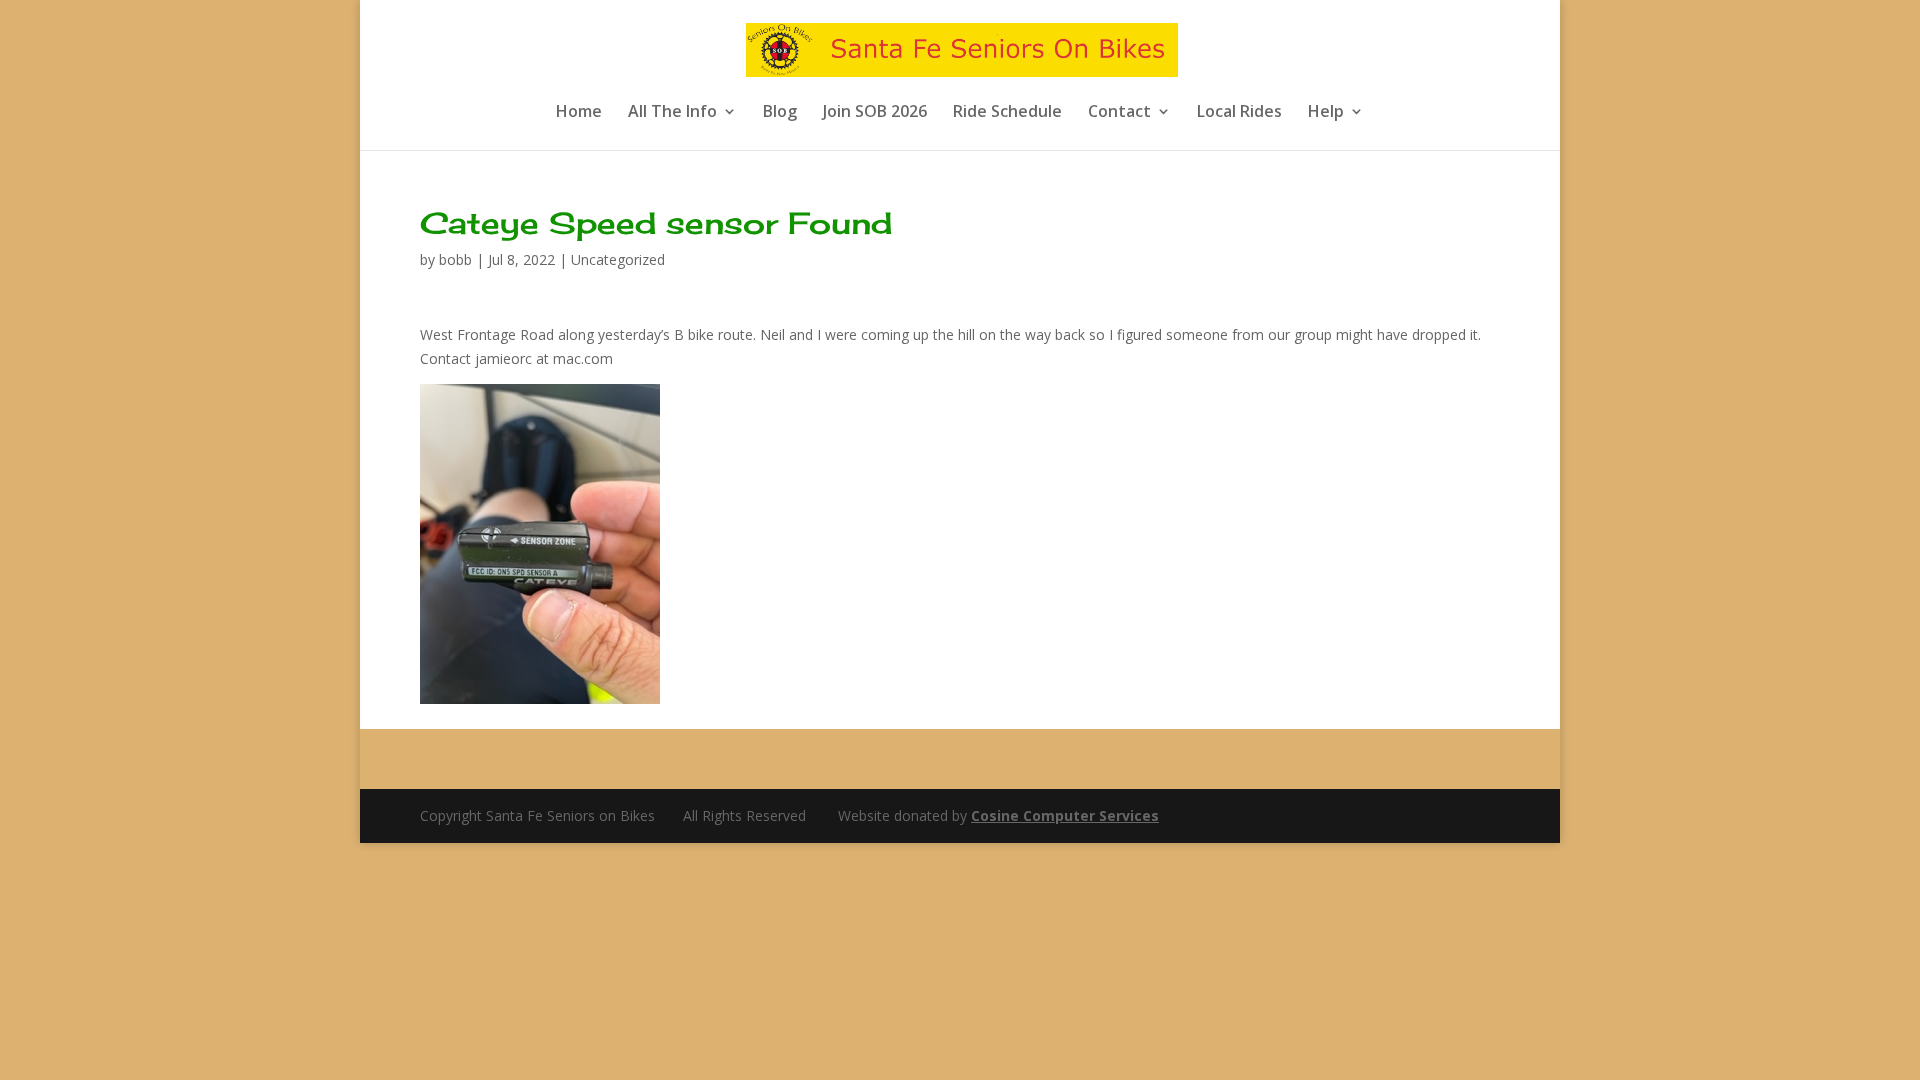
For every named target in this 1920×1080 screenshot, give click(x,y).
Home (579, 113)
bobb (455, 259)
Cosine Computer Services (1065, 815)
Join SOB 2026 (875, 113)
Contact (1119, 113)
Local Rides (1239, 113)
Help (1326, 113)
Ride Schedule (1007, 113)
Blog (780, 113)
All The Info (672, 113)
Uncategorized (618, 259)
